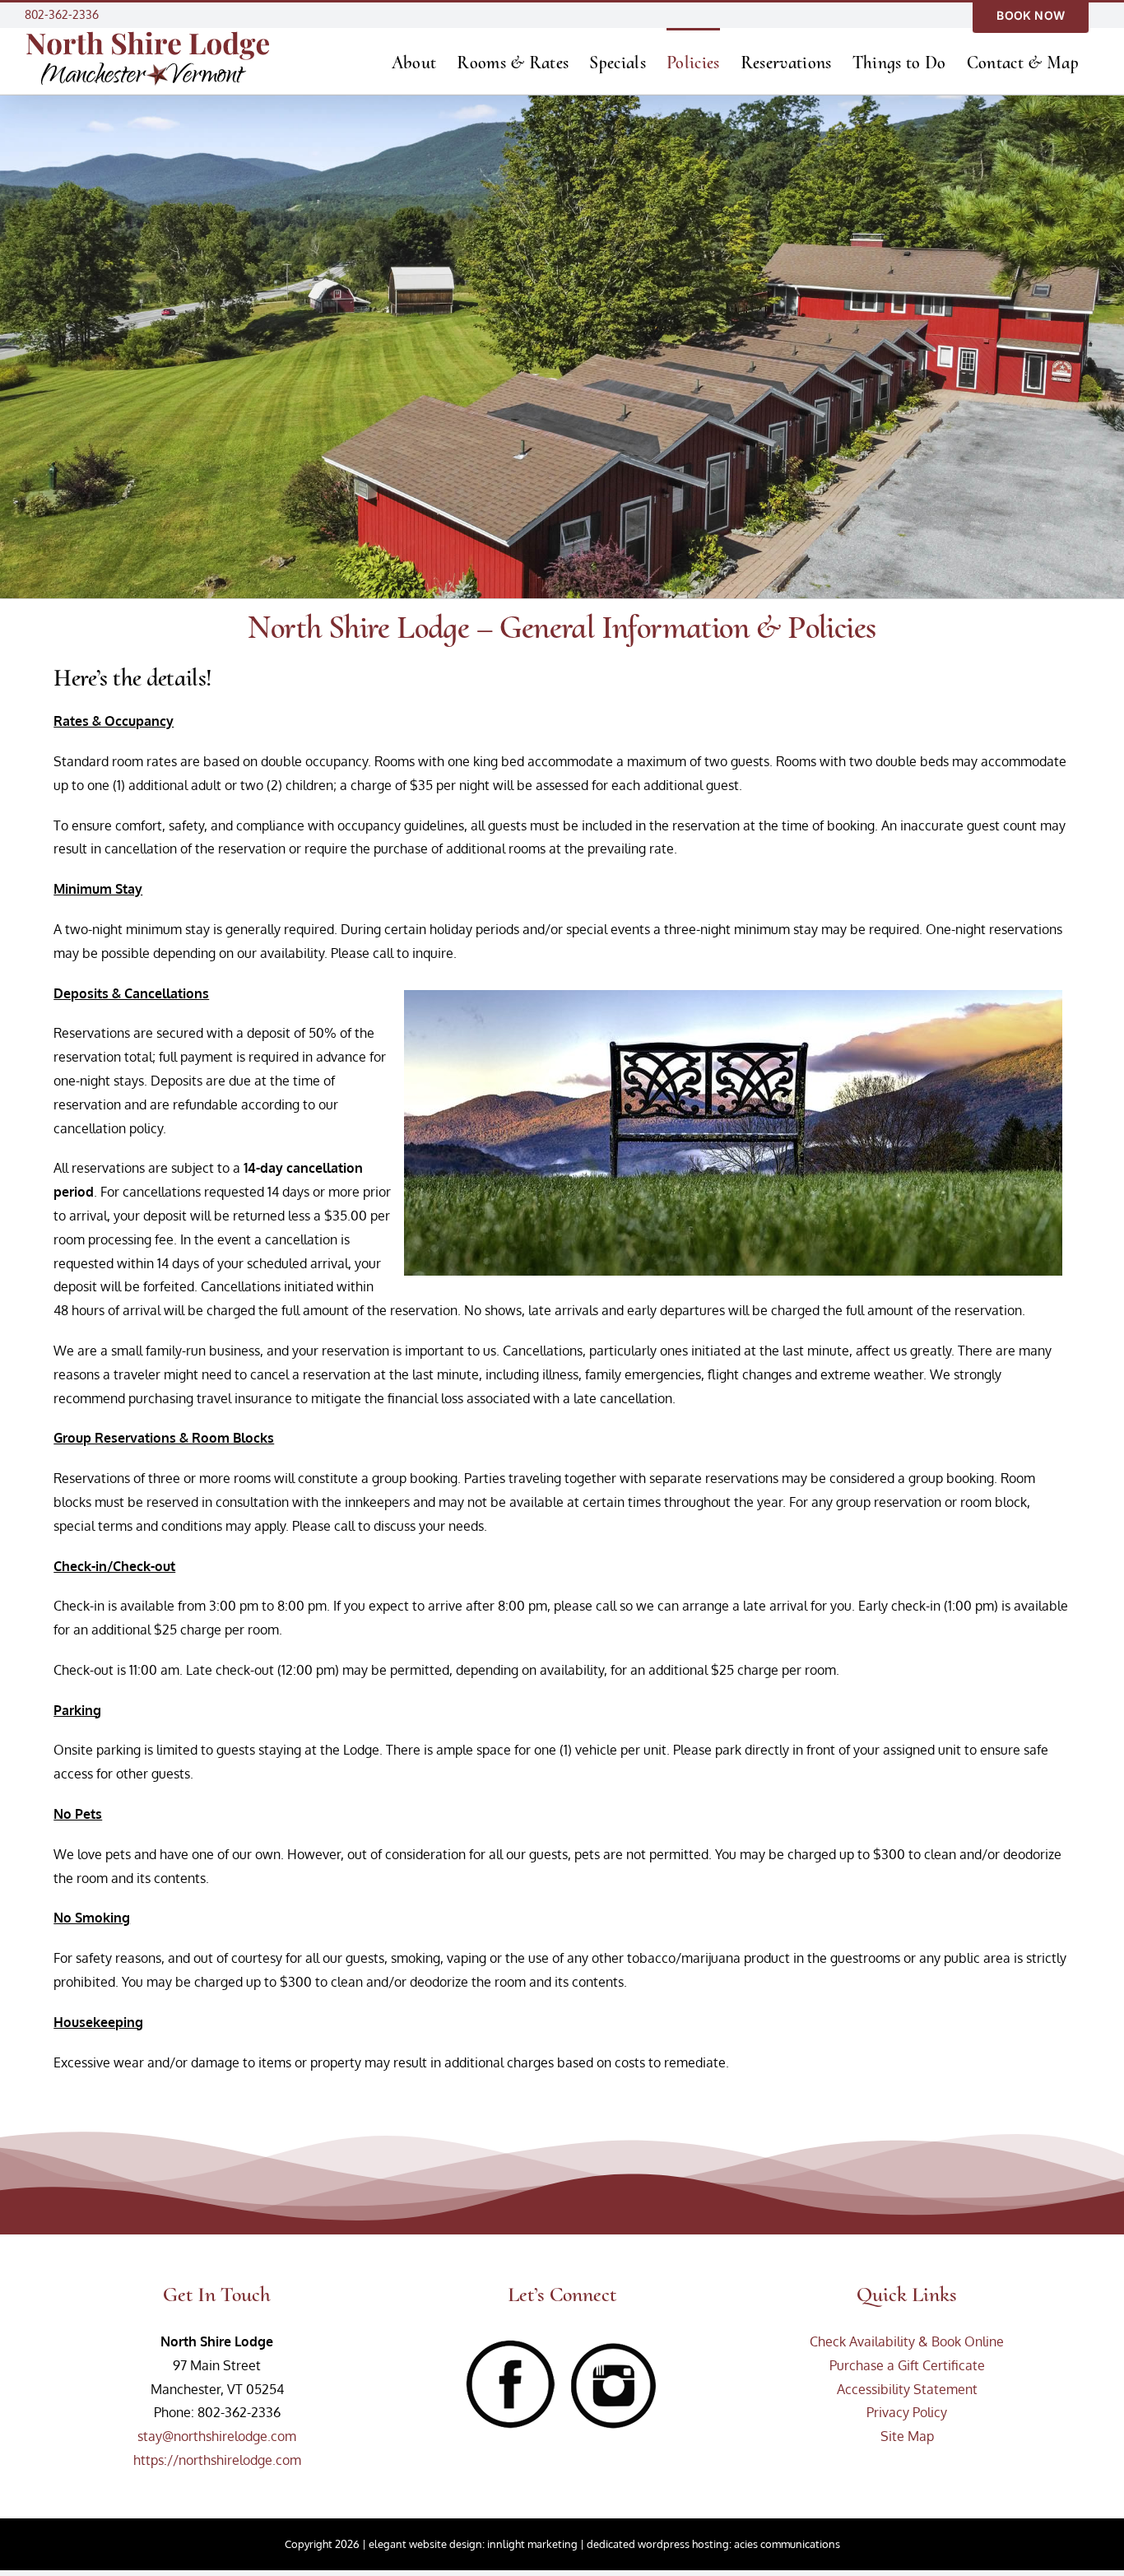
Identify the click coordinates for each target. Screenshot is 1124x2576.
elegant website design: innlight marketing (473, 2544)
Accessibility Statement (907, 2389)
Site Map (907, 2436)
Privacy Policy (907, 2412)
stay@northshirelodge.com (217, 2436)
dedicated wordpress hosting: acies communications (713, 2544)
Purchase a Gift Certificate (907, 2365)
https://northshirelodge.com (217, 2460)
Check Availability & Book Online (907, 2341)
